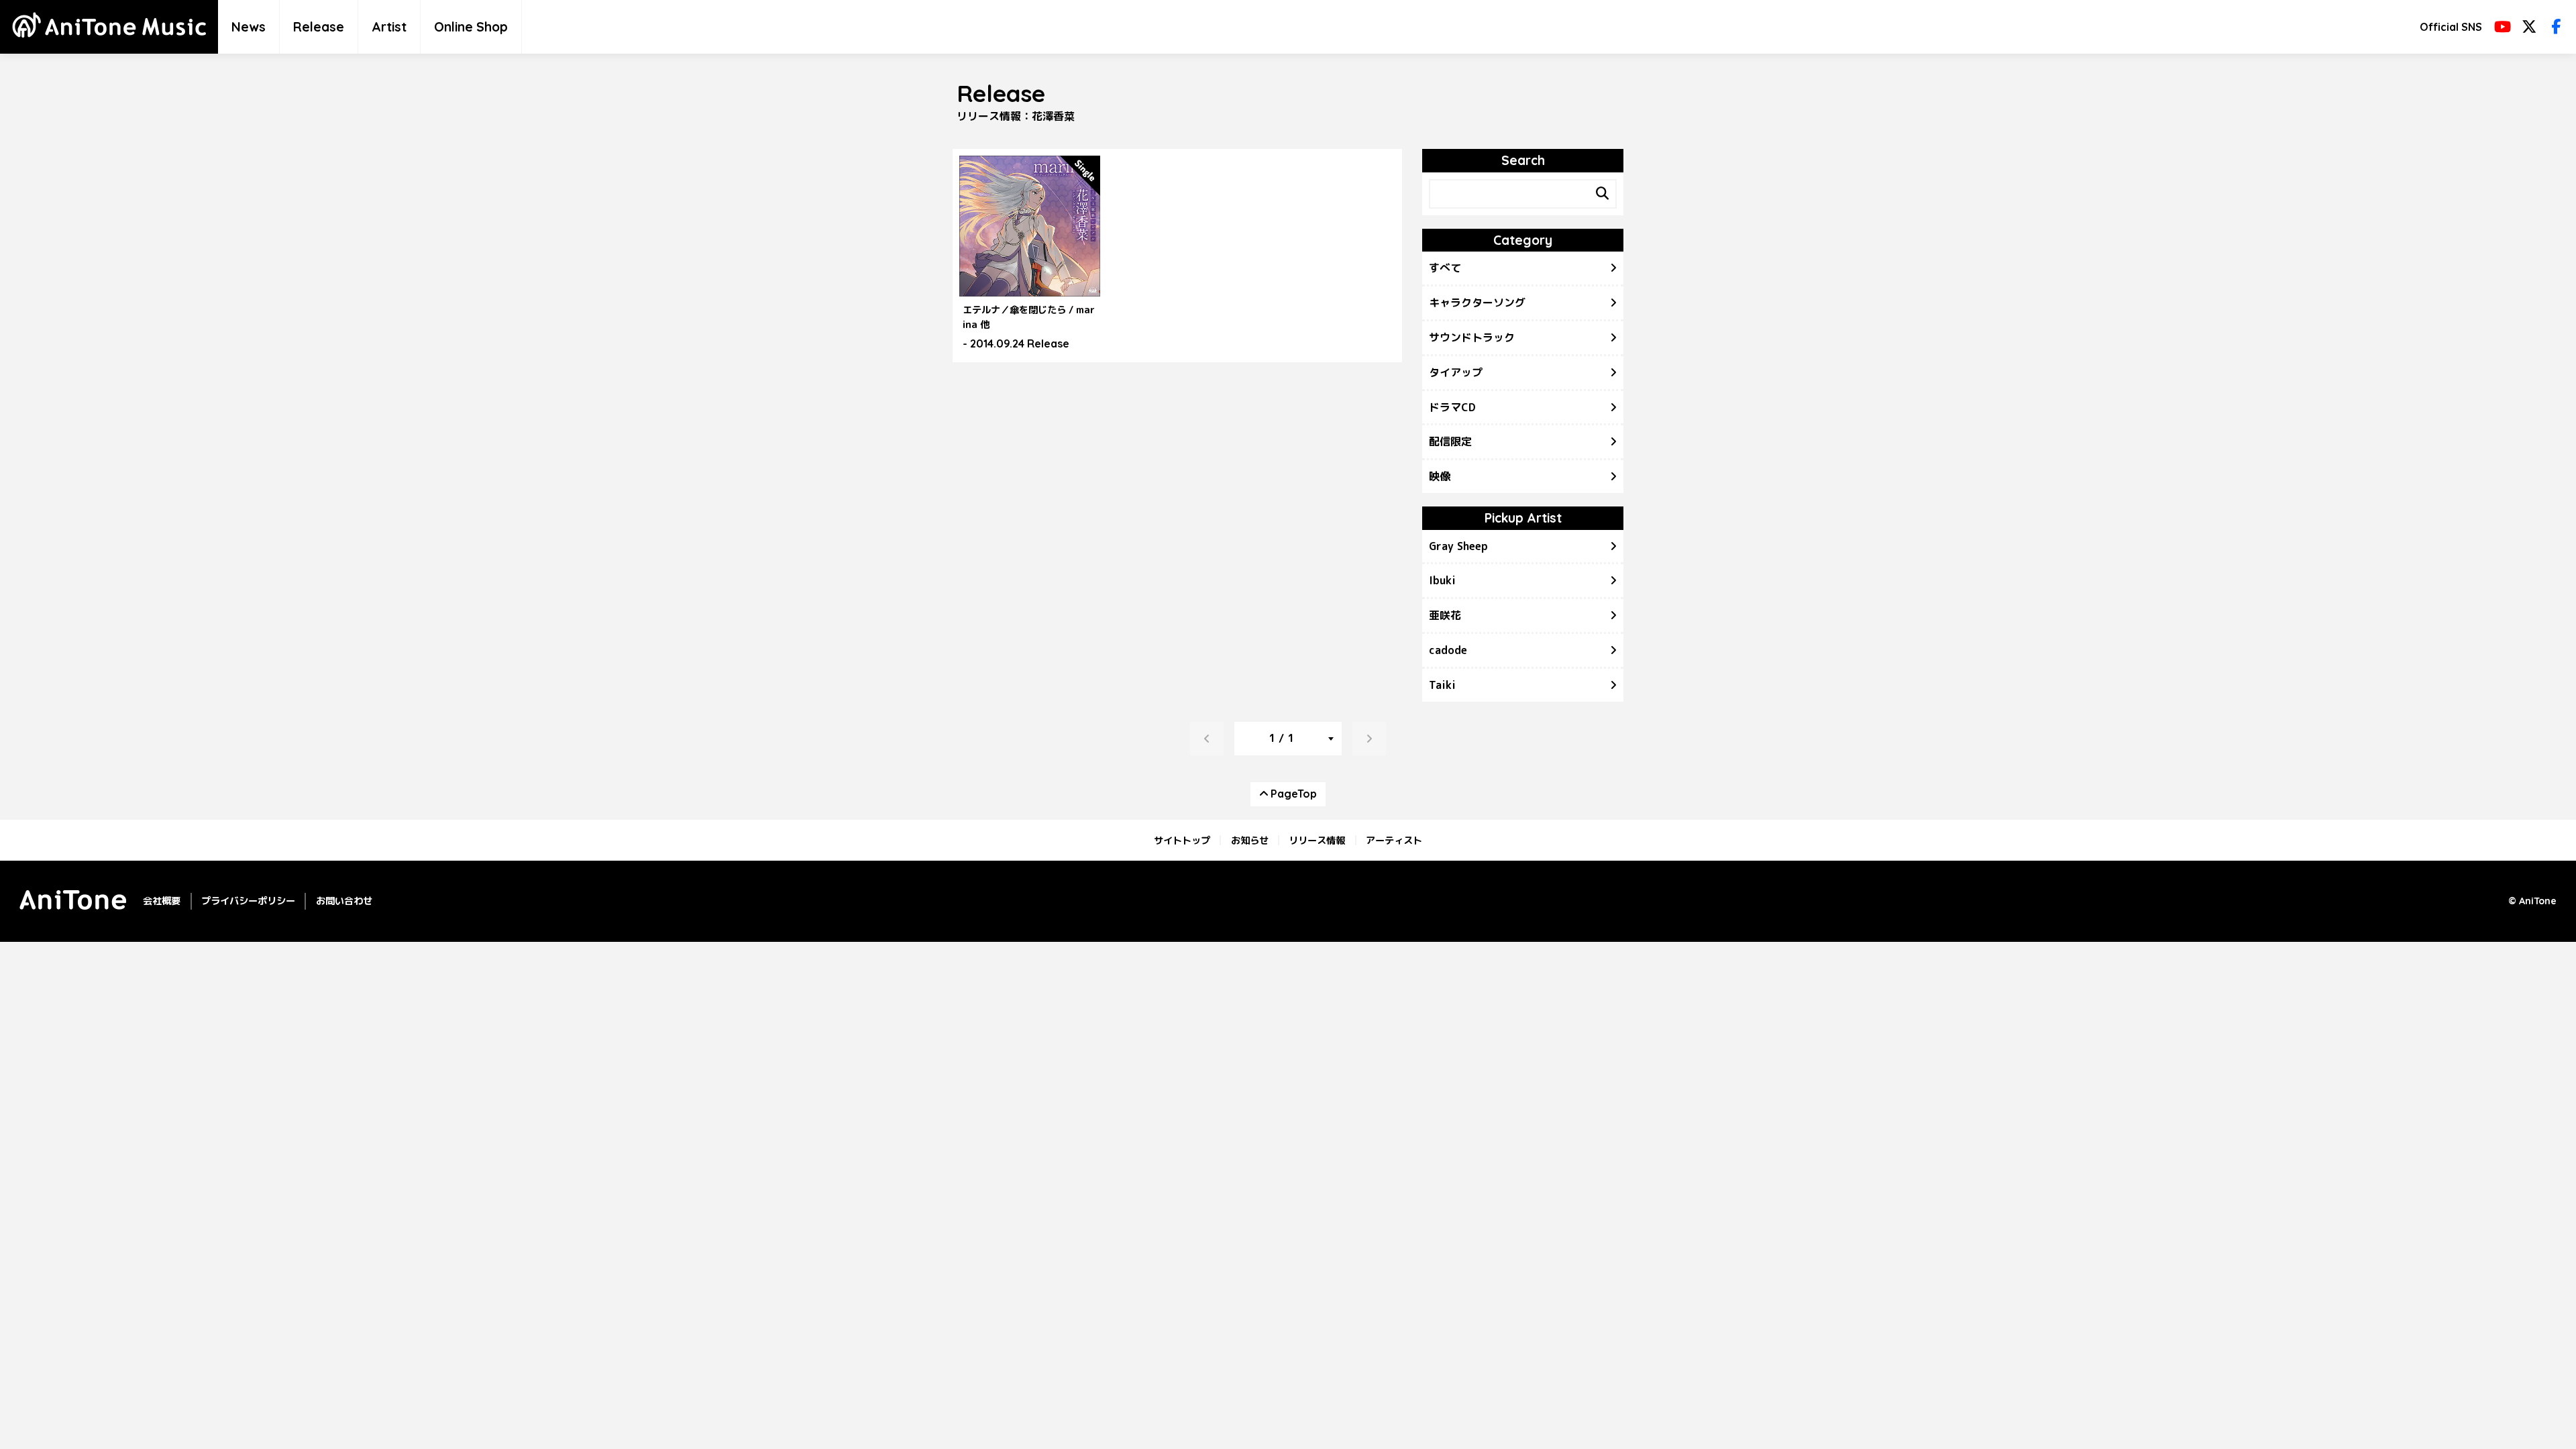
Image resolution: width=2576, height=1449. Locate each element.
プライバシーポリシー (248, 901)
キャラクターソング (1477, 303)
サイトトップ (1182, 840)
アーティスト (1394, 840)
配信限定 (1450, 441)
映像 (1440, 476)
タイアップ (1456, 372)
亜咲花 (1445, 615)
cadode (1448, 650)
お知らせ (1250, 840)
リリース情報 (1317, 840)
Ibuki (1442, 580)
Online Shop (471, 27)
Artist (389, 27)
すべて (1445, 268)
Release (319, 27)
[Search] (1602, 194)
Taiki (1442, 685)
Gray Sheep (1458, 546)
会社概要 (162, 901)
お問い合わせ (344, 901)
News (249, 27)
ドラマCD (1452, 407)
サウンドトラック (1472, 337)
